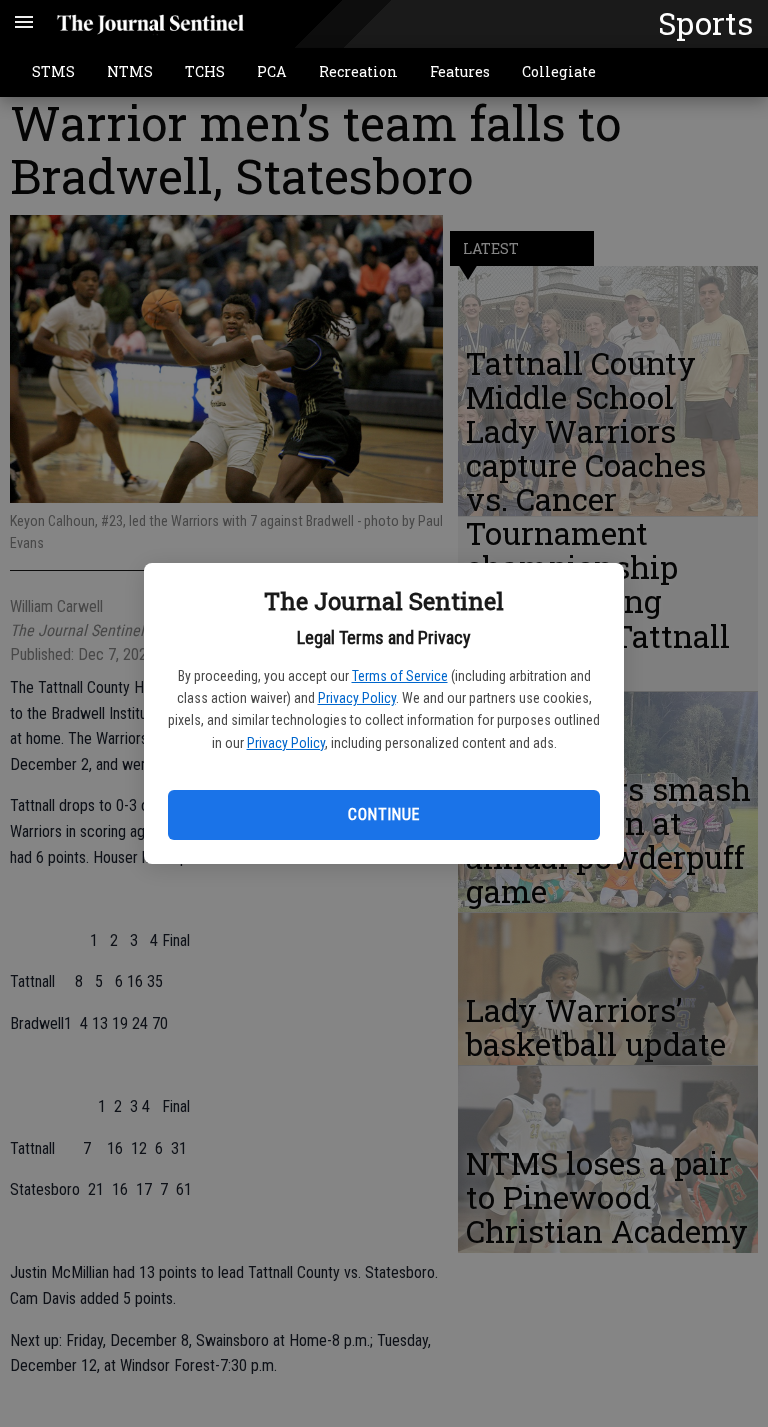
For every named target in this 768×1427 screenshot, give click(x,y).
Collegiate (559, 71)
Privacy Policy (357, 698)
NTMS (130, 71)
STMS (53, 71)
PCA (272, 71)
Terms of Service (400, 676)
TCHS (205, 71)
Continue (383, 814)
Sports (705, 23)
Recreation (358, 71)
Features (460, 71)
